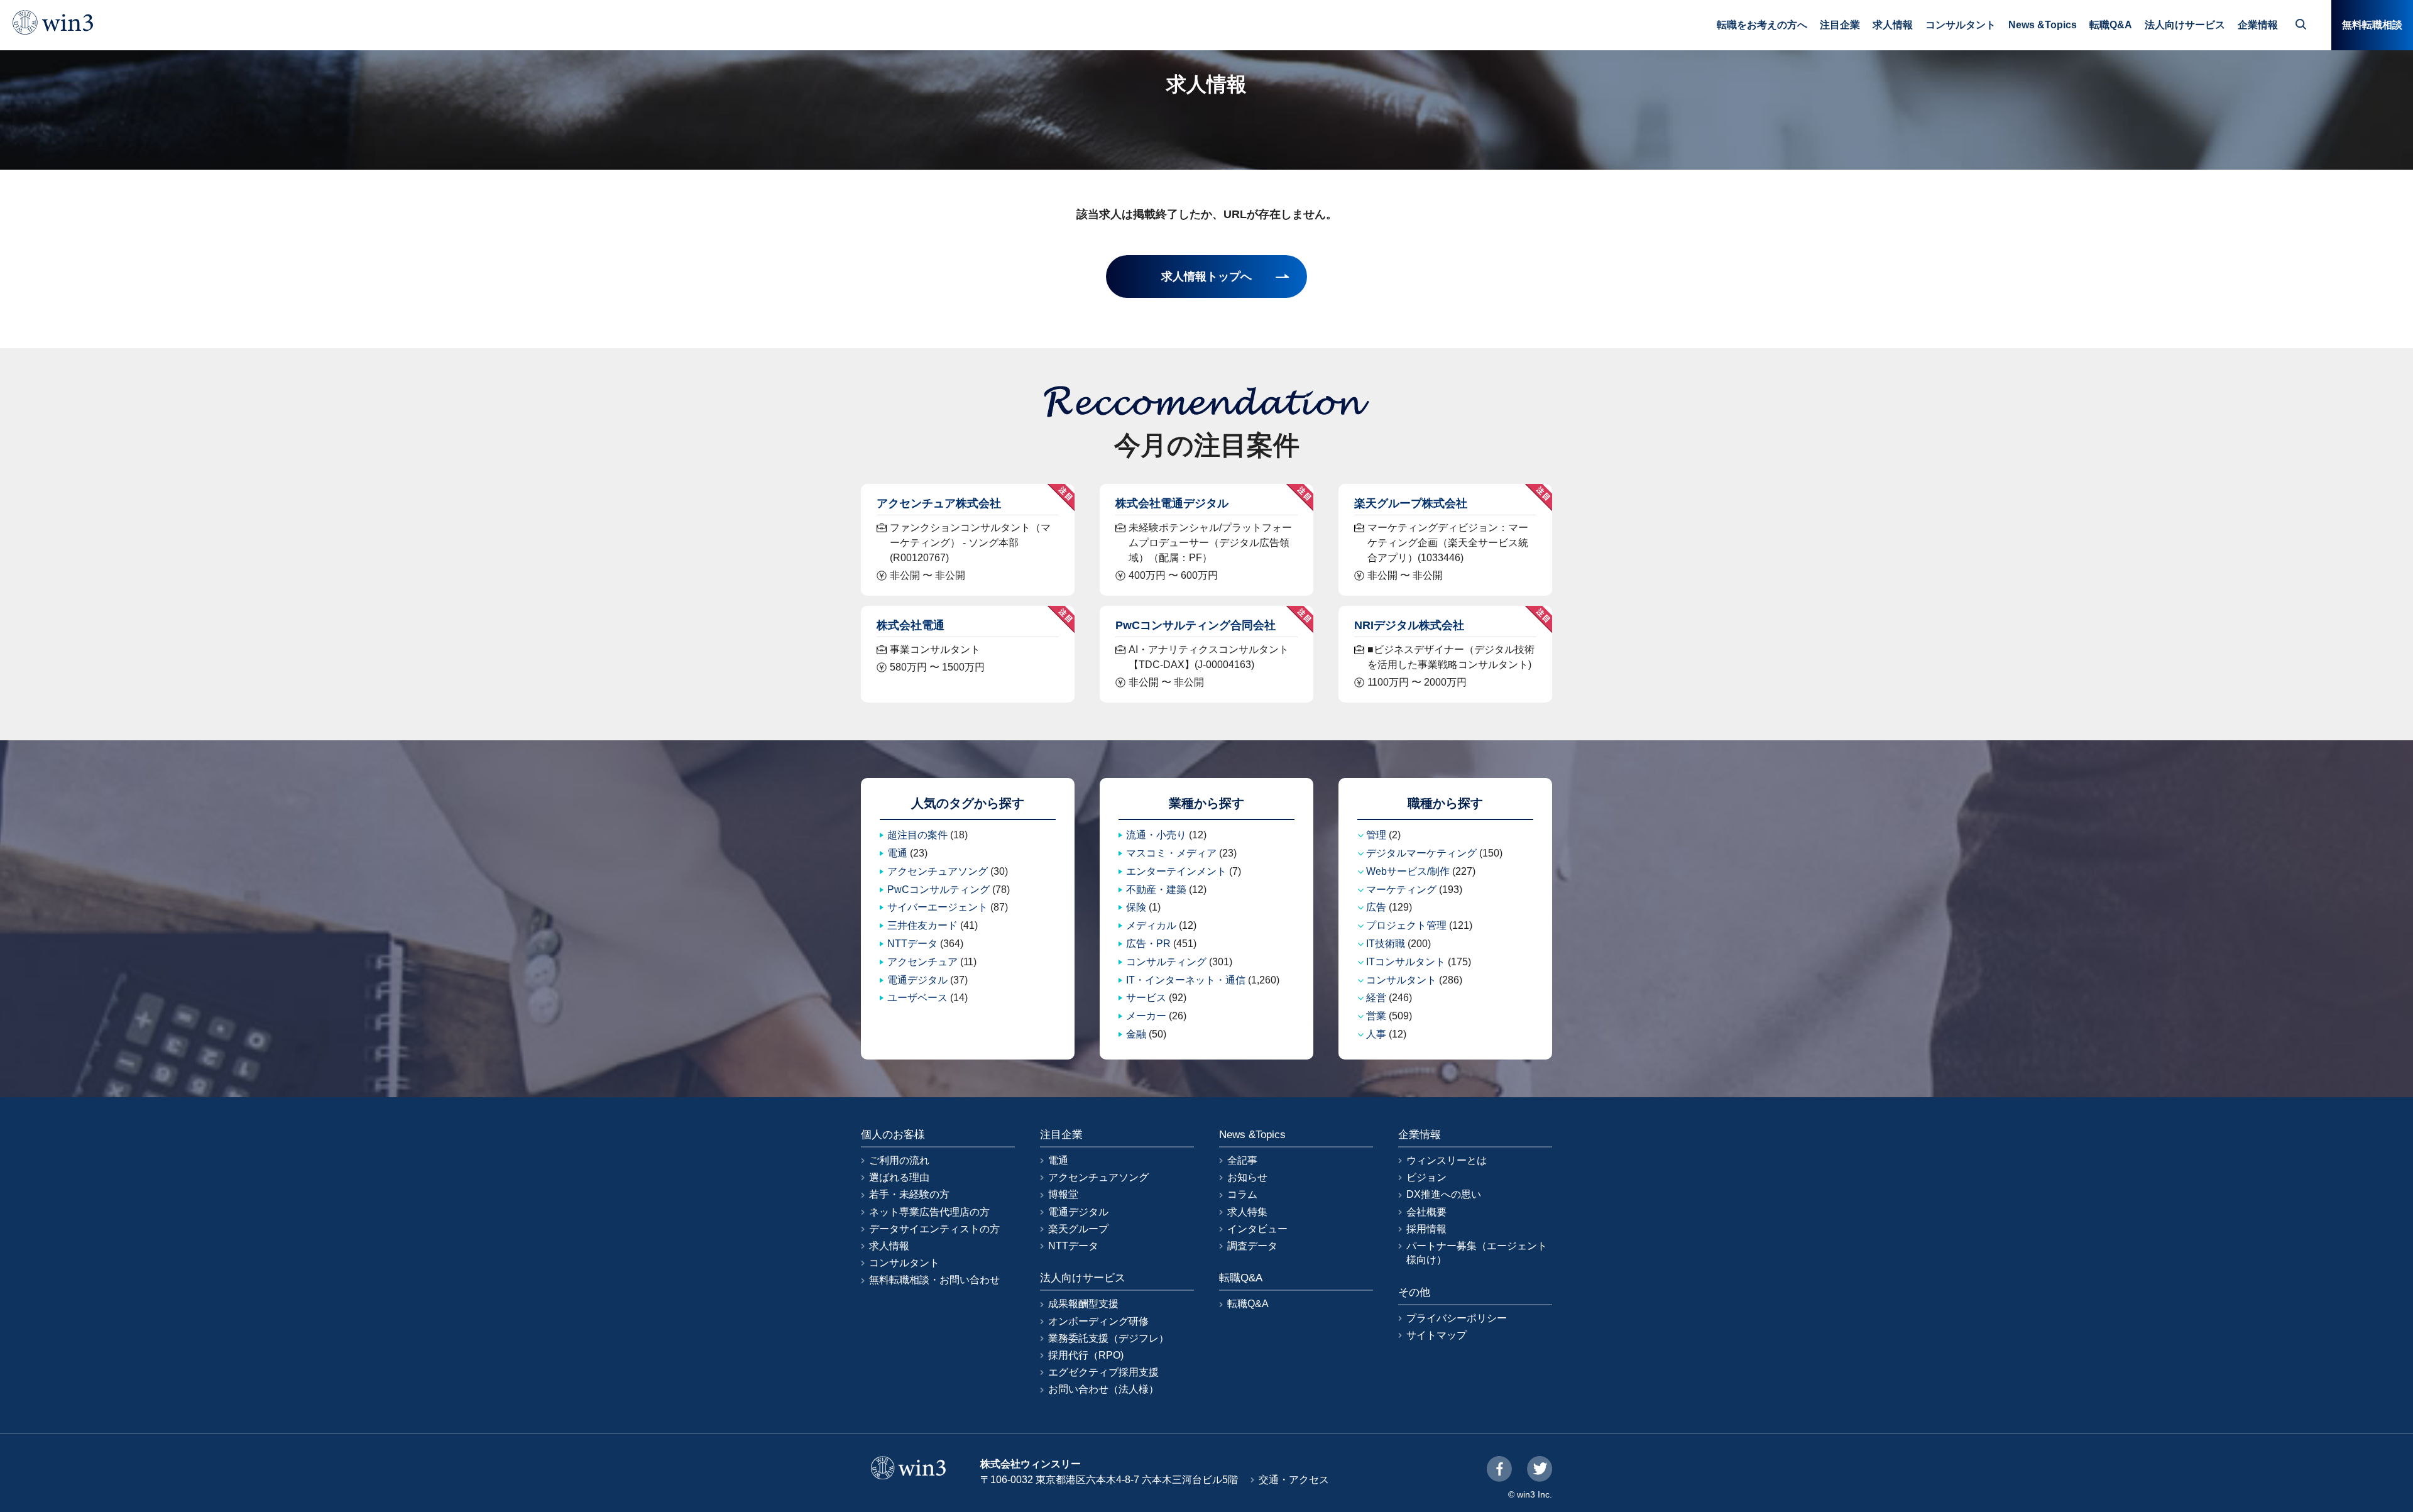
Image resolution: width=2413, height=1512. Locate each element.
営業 (1376, 1016)
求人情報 (1893, 25)
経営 (1376, 998)
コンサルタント (1961, 25)
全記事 (1242, 1160)
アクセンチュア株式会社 (939, 503)
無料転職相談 (2372, 25)
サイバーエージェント (938, 907)
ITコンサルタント (1406, 962)
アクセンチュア (922, 962)
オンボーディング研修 (1098, 1321)
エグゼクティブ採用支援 (1103, 1372)
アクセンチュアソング (938, 871)
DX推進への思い (1444, 1194)
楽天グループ (1078, 1229)
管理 (1376, 835)
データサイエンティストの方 (934, 1229)
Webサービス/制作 (1408, 871)
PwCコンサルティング (938, 890)
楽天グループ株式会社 (1411, 503)
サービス (1146, 998)
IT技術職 (1386, 944)
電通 (897, 853)
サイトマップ (1436, 1335)
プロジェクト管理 (1406, 925)
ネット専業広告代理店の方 (929, 1212)
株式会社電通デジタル (1172, 503)
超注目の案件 (917, 835)
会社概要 (1426, 1212)
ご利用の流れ (899, 1160)
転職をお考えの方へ (1762, 25)
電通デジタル (917, 980)
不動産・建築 (1156, 890)
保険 (1136, 907)
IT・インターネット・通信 (1186, 980)
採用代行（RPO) (1086, 1355)
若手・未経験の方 (909, 1194)
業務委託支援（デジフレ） (1108, 1338)
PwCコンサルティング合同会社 (1196, 625)
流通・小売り (1156, 835)
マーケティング (1401, 890)
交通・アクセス (1294, 1480)
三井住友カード (922, 925)
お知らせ (1247, 1177)
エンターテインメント (1176, 871)
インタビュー (1257, 1229)
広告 (1376, 907)
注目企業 (1840, 25)
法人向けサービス (2185, 25)
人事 (1376, 1034)
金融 (1136, 1034)
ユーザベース (917, 998)
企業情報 (2258, 25)
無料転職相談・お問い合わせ (934, 1280)
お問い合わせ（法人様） (1103, 1389)
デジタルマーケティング (1421, 853)
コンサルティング (1166, 962)
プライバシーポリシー (1457, 1318)
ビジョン (1426, 1177)
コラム (1242, 1194)
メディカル (1151, 925)
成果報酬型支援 (1083, 1304)
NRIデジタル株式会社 (1409, 625)
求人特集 (1247, 1212)
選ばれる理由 (899, 1177)
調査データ (1252, 1246)
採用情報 (1426, 1229)
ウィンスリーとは (1447, 1160)
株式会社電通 (911, 625)
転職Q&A (2111, 25)
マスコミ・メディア (1171, 853)
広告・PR (1148, 944)
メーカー (1146, 1016)
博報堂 (1063, 1194)
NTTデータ (912, 944)
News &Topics (2043, 25)
